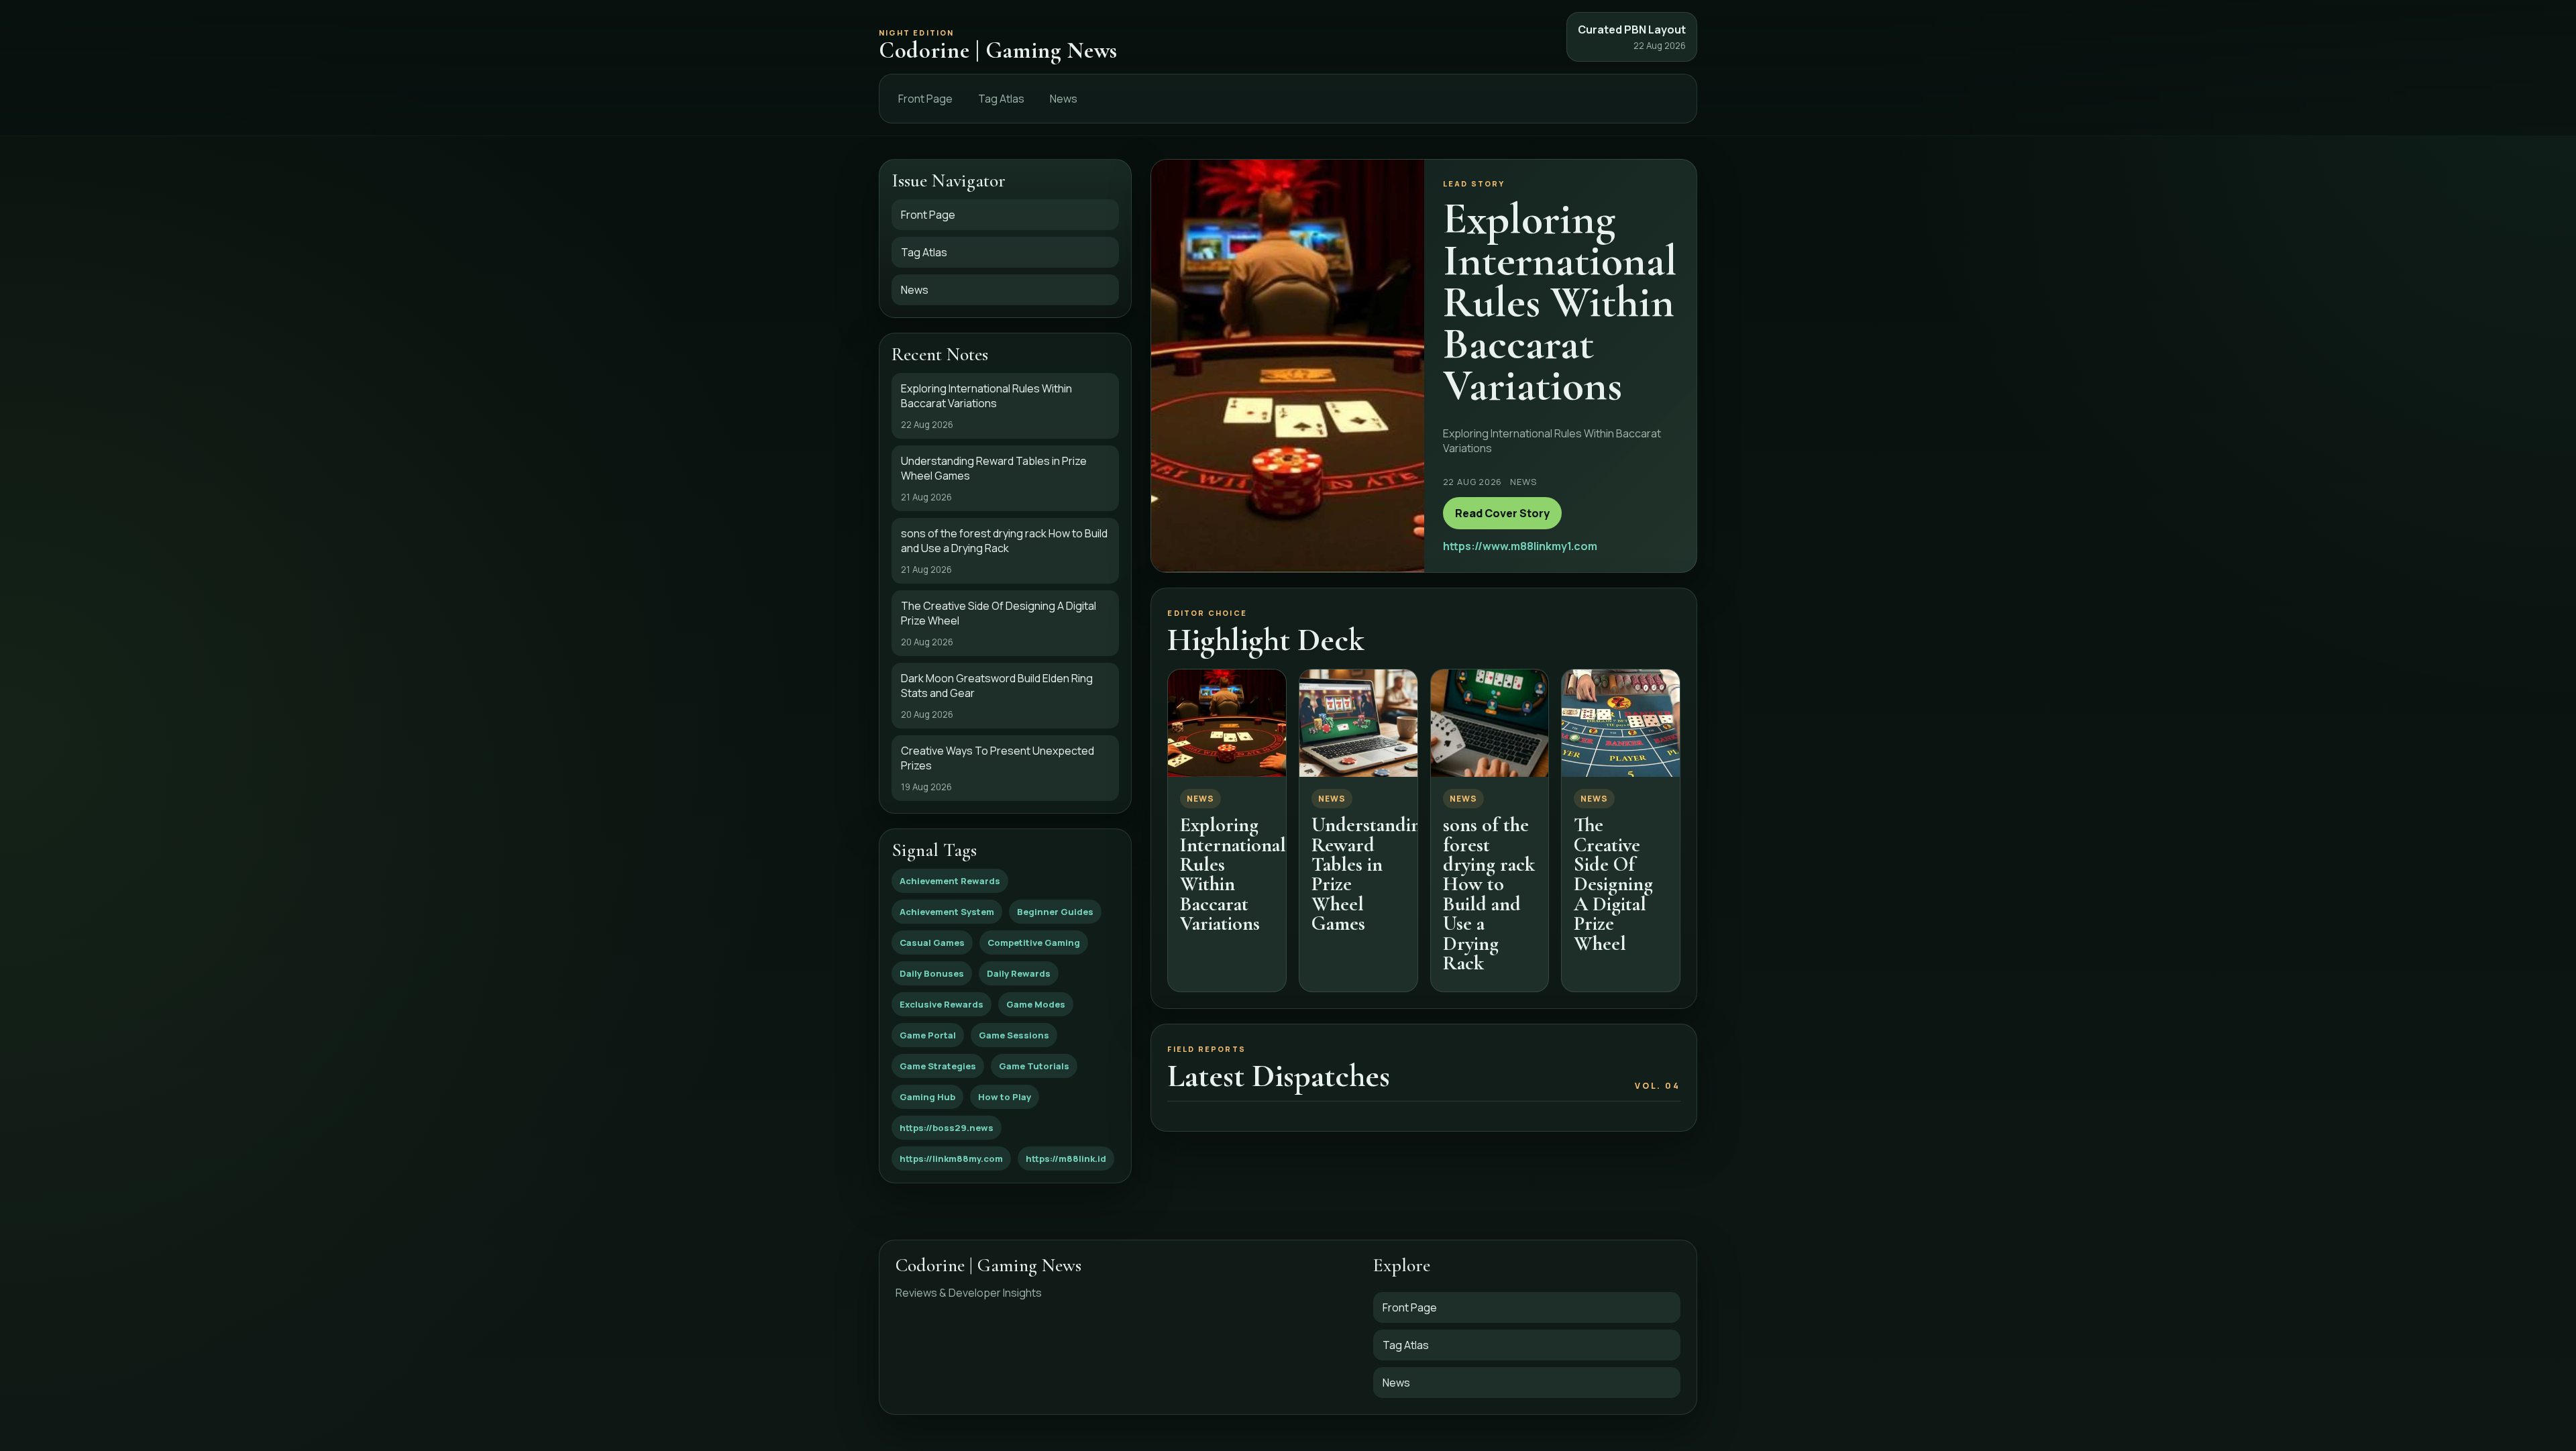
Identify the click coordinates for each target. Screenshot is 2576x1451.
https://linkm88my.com (951, 1159)
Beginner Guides (1055, 912)
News (1064, 99)
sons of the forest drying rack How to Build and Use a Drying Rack (1489, 894)
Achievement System (947, 912)
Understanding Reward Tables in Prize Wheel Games (1371, 874)
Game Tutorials (1034, 1066)
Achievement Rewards (950, 881)
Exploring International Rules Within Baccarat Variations (1233, 874)
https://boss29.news (947, 1128)
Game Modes (1036, 1004)
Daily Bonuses (932, 973)
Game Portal (928, 1035)
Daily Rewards (1019, 973)
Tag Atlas (1001, 99)
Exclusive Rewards (942, 1004)
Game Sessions (1014, 1035)
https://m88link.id (1066, 1159)
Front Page (925, 99)
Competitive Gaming (1034, 943)
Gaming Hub (927, 1097)
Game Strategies (938, 1066)
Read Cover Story (1502, 513)
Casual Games (932, 943)
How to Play (1005, 1097)
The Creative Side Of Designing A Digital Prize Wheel (1613, 884)
